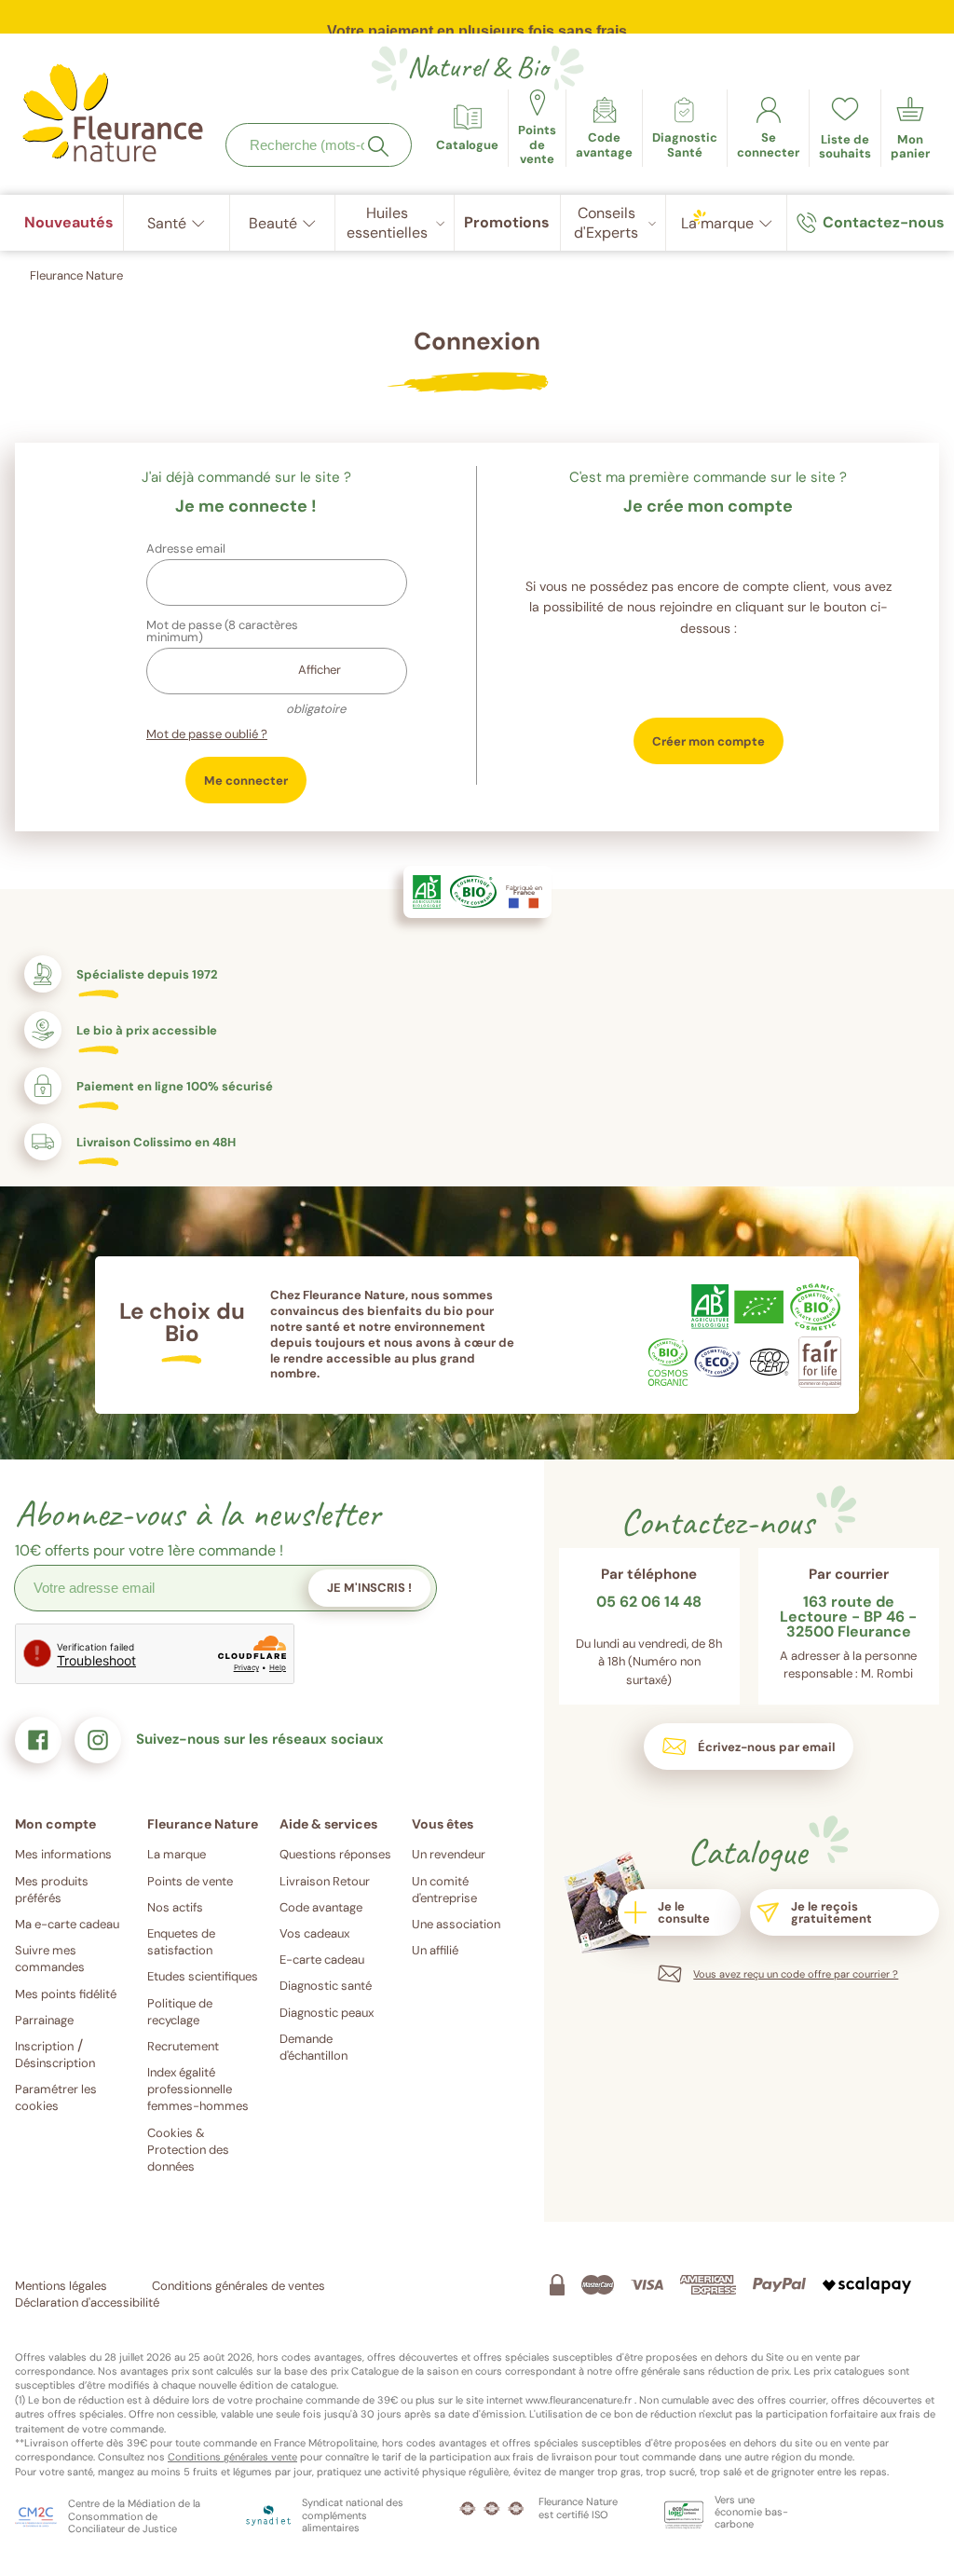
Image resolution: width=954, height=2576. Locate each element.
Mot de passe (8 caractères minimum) (222, 631)
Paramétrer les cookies (56, 2097)
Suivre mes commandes (50, 1959)
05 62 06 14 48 (649, 1603)
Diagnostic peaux (327, 2013)
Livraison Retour (325, 1881)
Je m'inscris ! (369, 1588)
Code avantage (321, 1907)
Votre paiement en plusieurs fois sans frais (477, 22)
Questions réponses (335, 1854)
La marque (177, 1854)
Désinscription (55, 2063)
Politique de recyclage (180, 2012)
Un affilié (435, 1950)
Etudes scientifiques (203, 1976)
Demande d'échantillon (313, 2047)
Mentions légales (61, 2286)
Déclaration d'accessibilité (87, 2302)
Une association (456, 1924)
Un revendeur (449, 1854)
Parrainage (44, 2020)
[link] (604, 128)
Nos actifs (175, 1907)
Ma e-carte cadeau (67, 1924)
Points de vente (190, 1881)
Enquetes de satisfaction (181, 1942)
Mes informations (63, 1854)
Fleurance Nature (76, 275)
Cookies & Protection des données (188, 2150)
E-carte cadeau (322, 1959)
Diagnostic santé (326, 1986)
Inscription (44, 2046)
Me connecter (246, 781)
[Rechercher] (378, 146)
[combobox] (319, 145)
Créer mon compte (709, 741)
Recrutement (183, 2046)
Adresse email (186, 548)
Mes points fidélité (66, 1994)
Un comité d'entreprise (444, 1890)
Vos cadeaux (314, 1933)
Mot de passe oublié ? (207, 734)
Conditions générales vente (232, 2457)
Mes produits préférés (52, 1890)
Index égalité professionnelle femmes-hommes (198, 2089)
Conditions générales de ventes (238, 2286)
